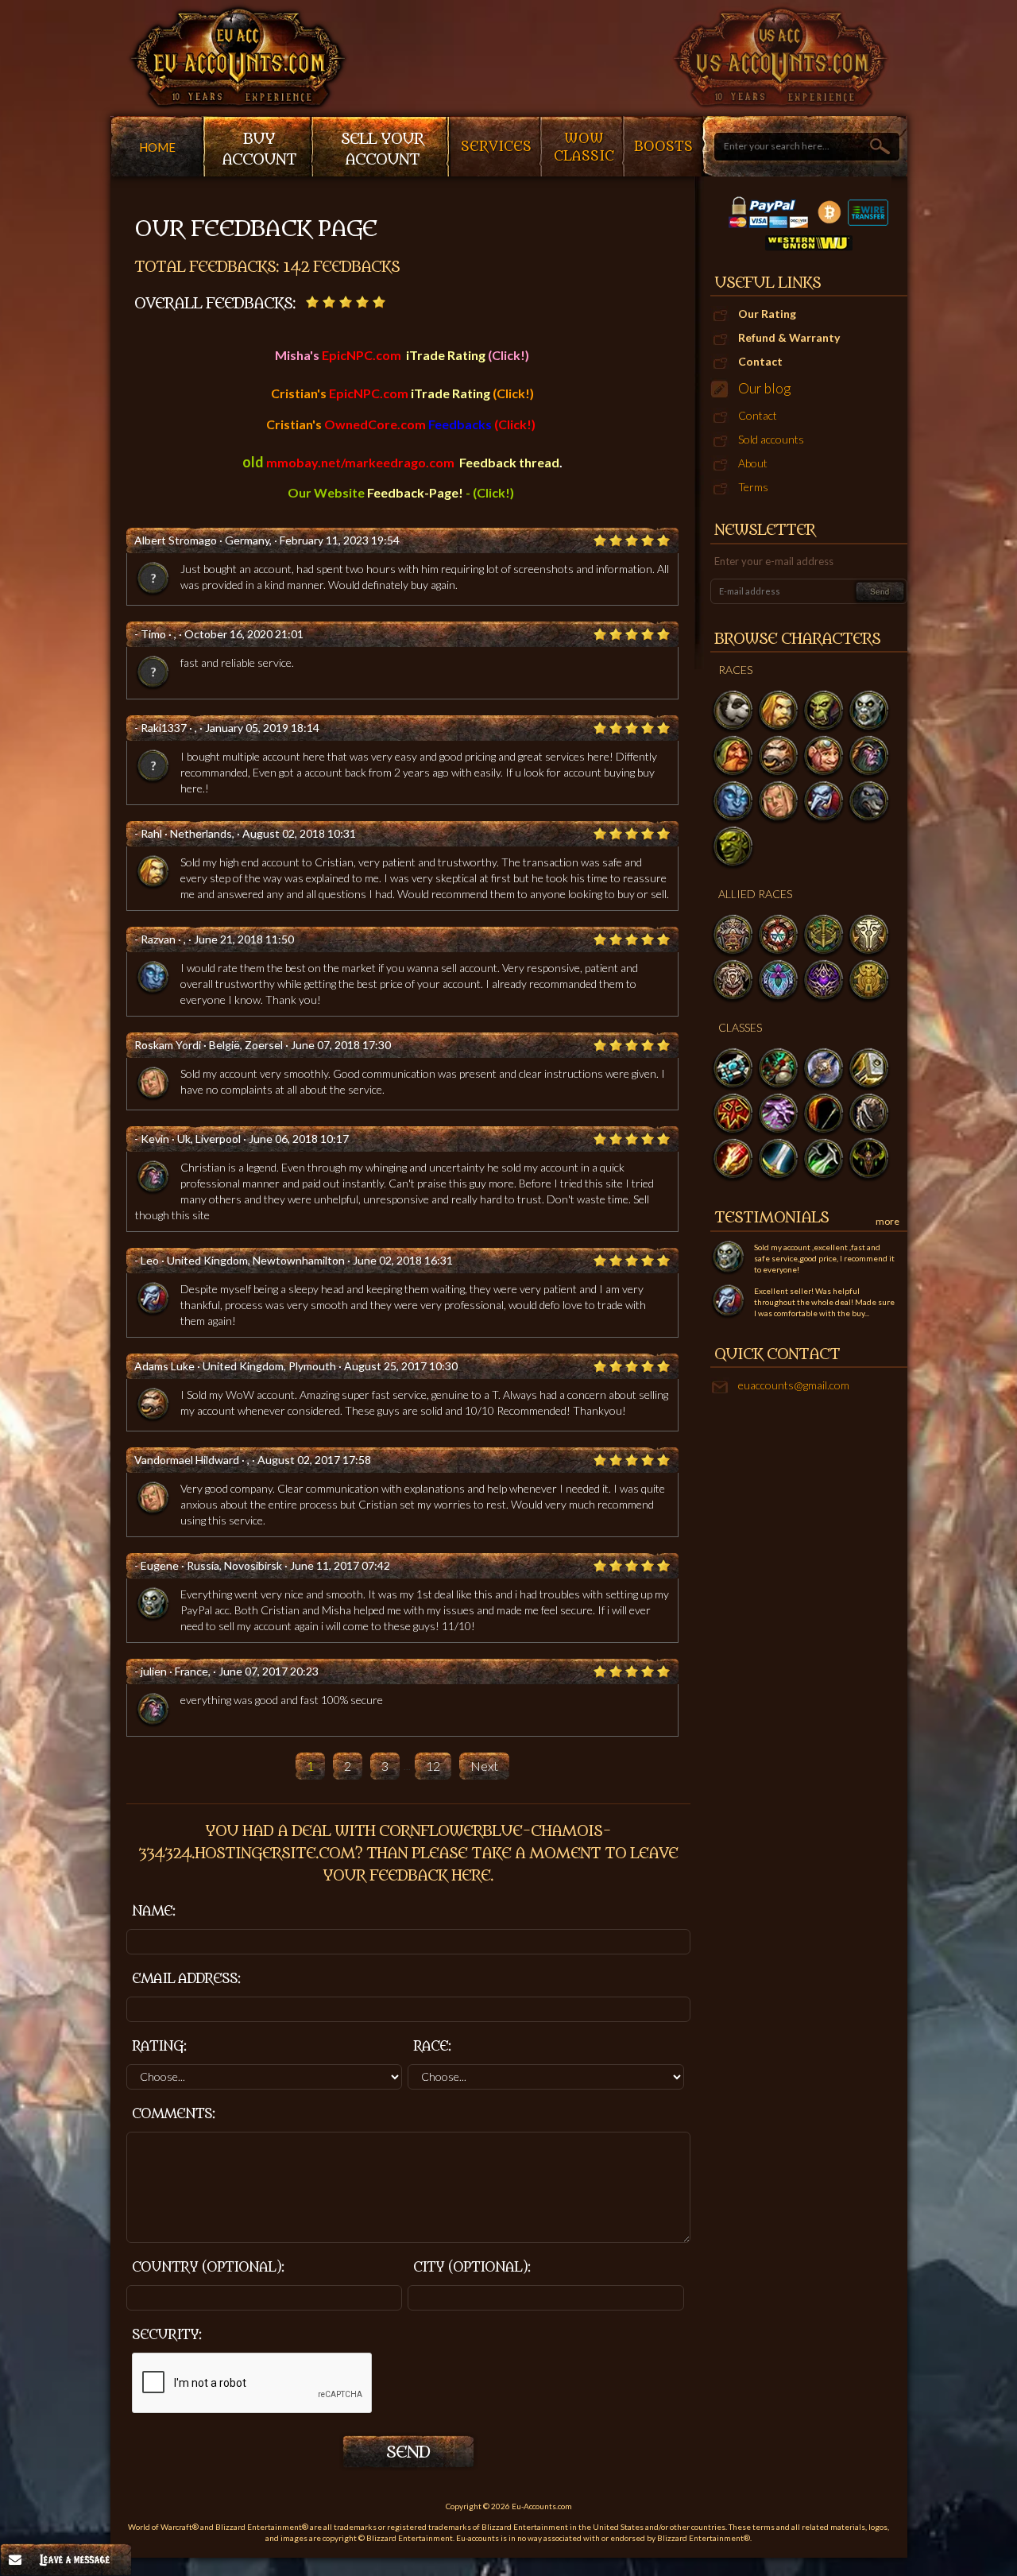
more (887, 1221)
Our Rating (767, 314)
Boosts (663, 147)
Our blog (764, 388)
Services (496, 147)
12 (433, 1766)
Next (484, 1766)
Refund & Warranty (789, 337)
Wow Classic (584, 148)
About (753, 463)
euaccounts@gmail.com (794, 1385)
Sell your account (382, 149)
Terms (753, 487)
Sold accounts (771, 439)
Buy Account (259, 149)
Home (157, 147)
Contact (760, 361)
